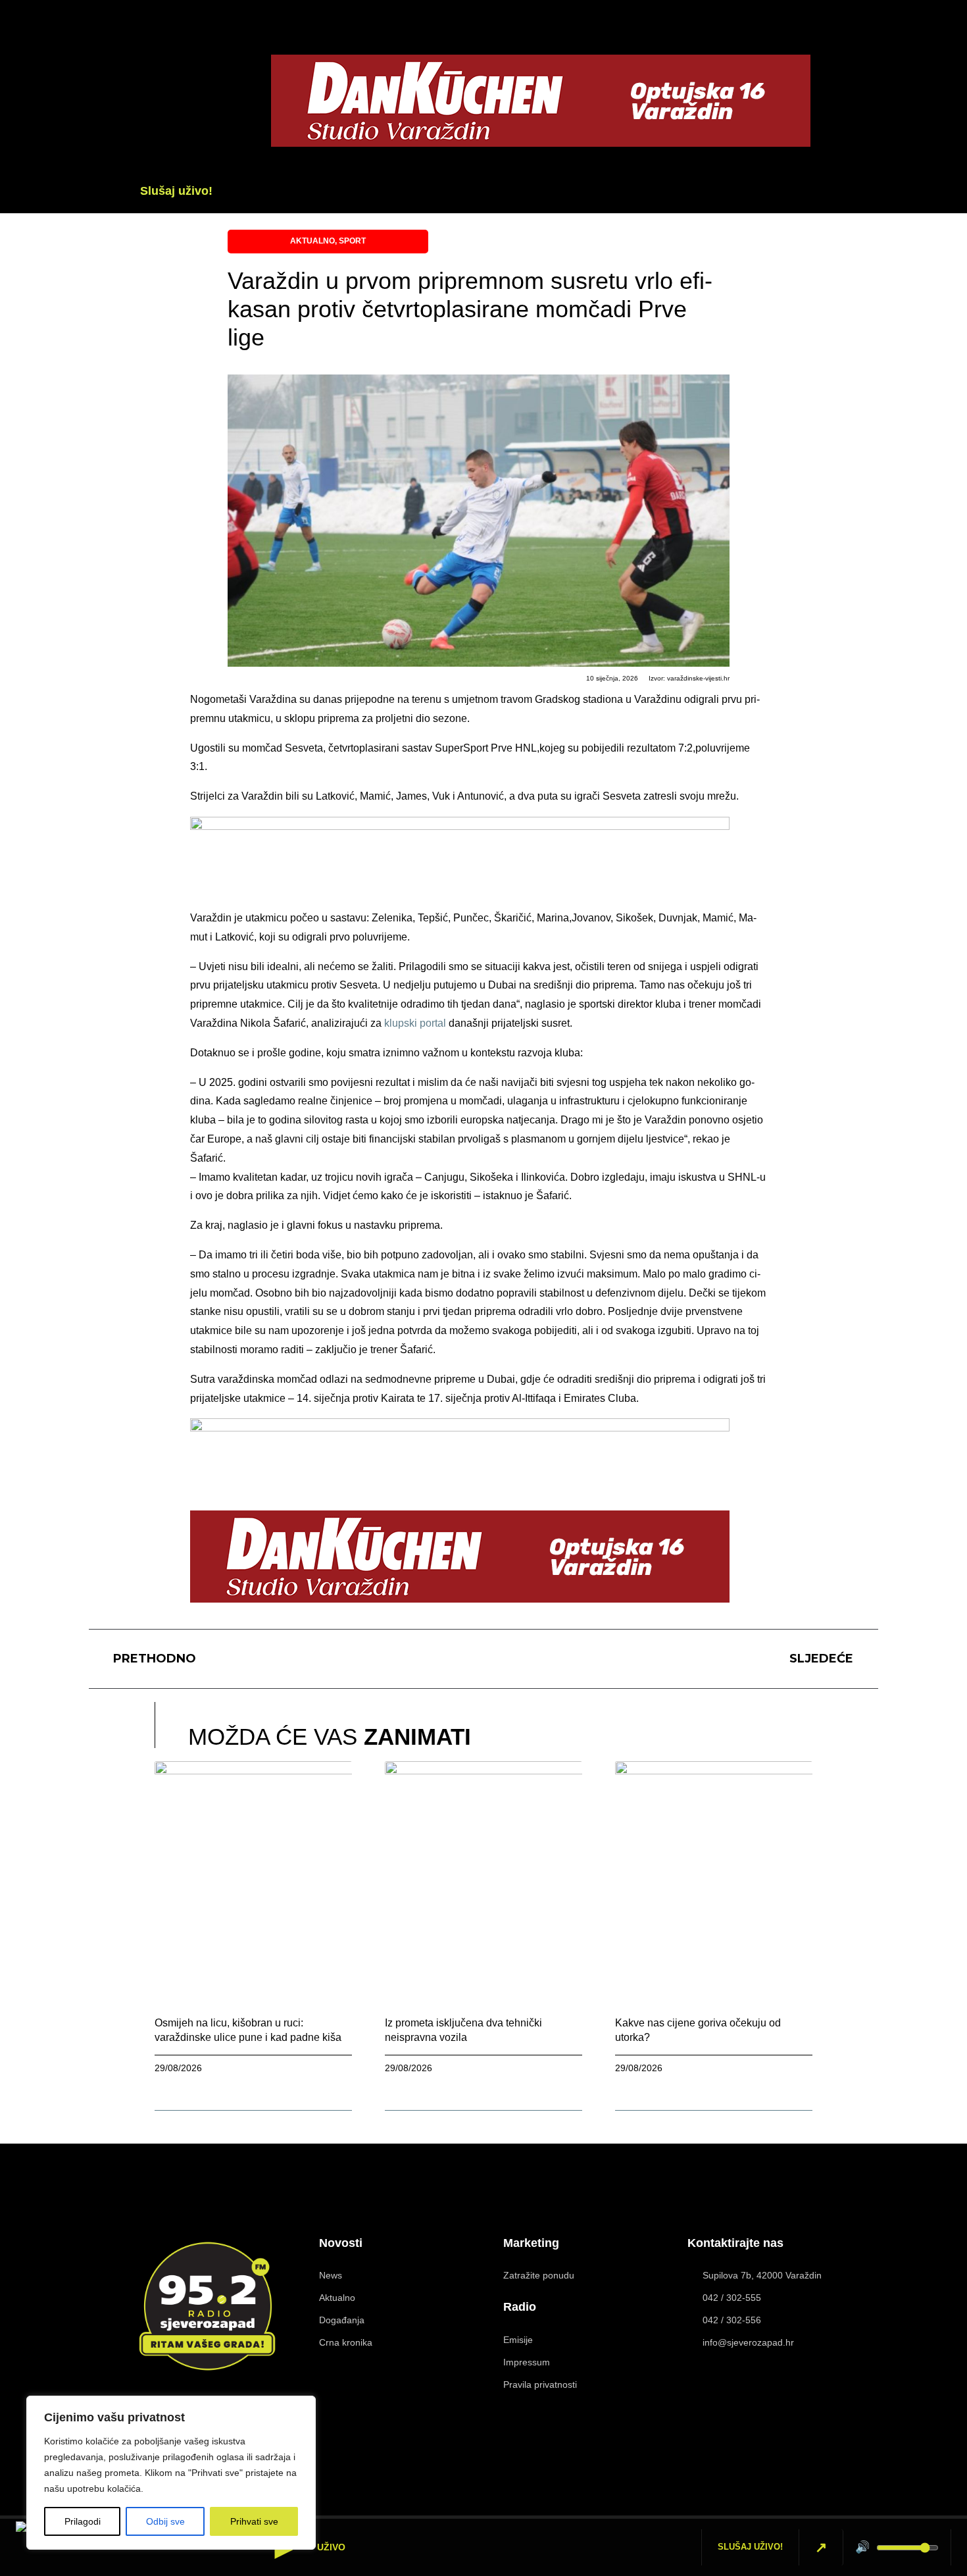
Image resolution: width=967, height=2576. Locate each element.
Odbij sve (165, 2521)
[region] (171, 2473)
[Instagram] (828, 2455)
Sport (352, 241)
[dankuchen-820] (541, 143)
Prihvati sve (254, 2521)
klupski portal (415, 1023)
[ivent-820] (460, 1428)
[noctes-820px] (460, 826)
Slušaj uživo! (176, 191)
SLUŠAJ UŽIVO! (750, 2547)
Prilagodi (83, 2521)
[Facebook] (853, 82)
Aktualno (312, 241)
